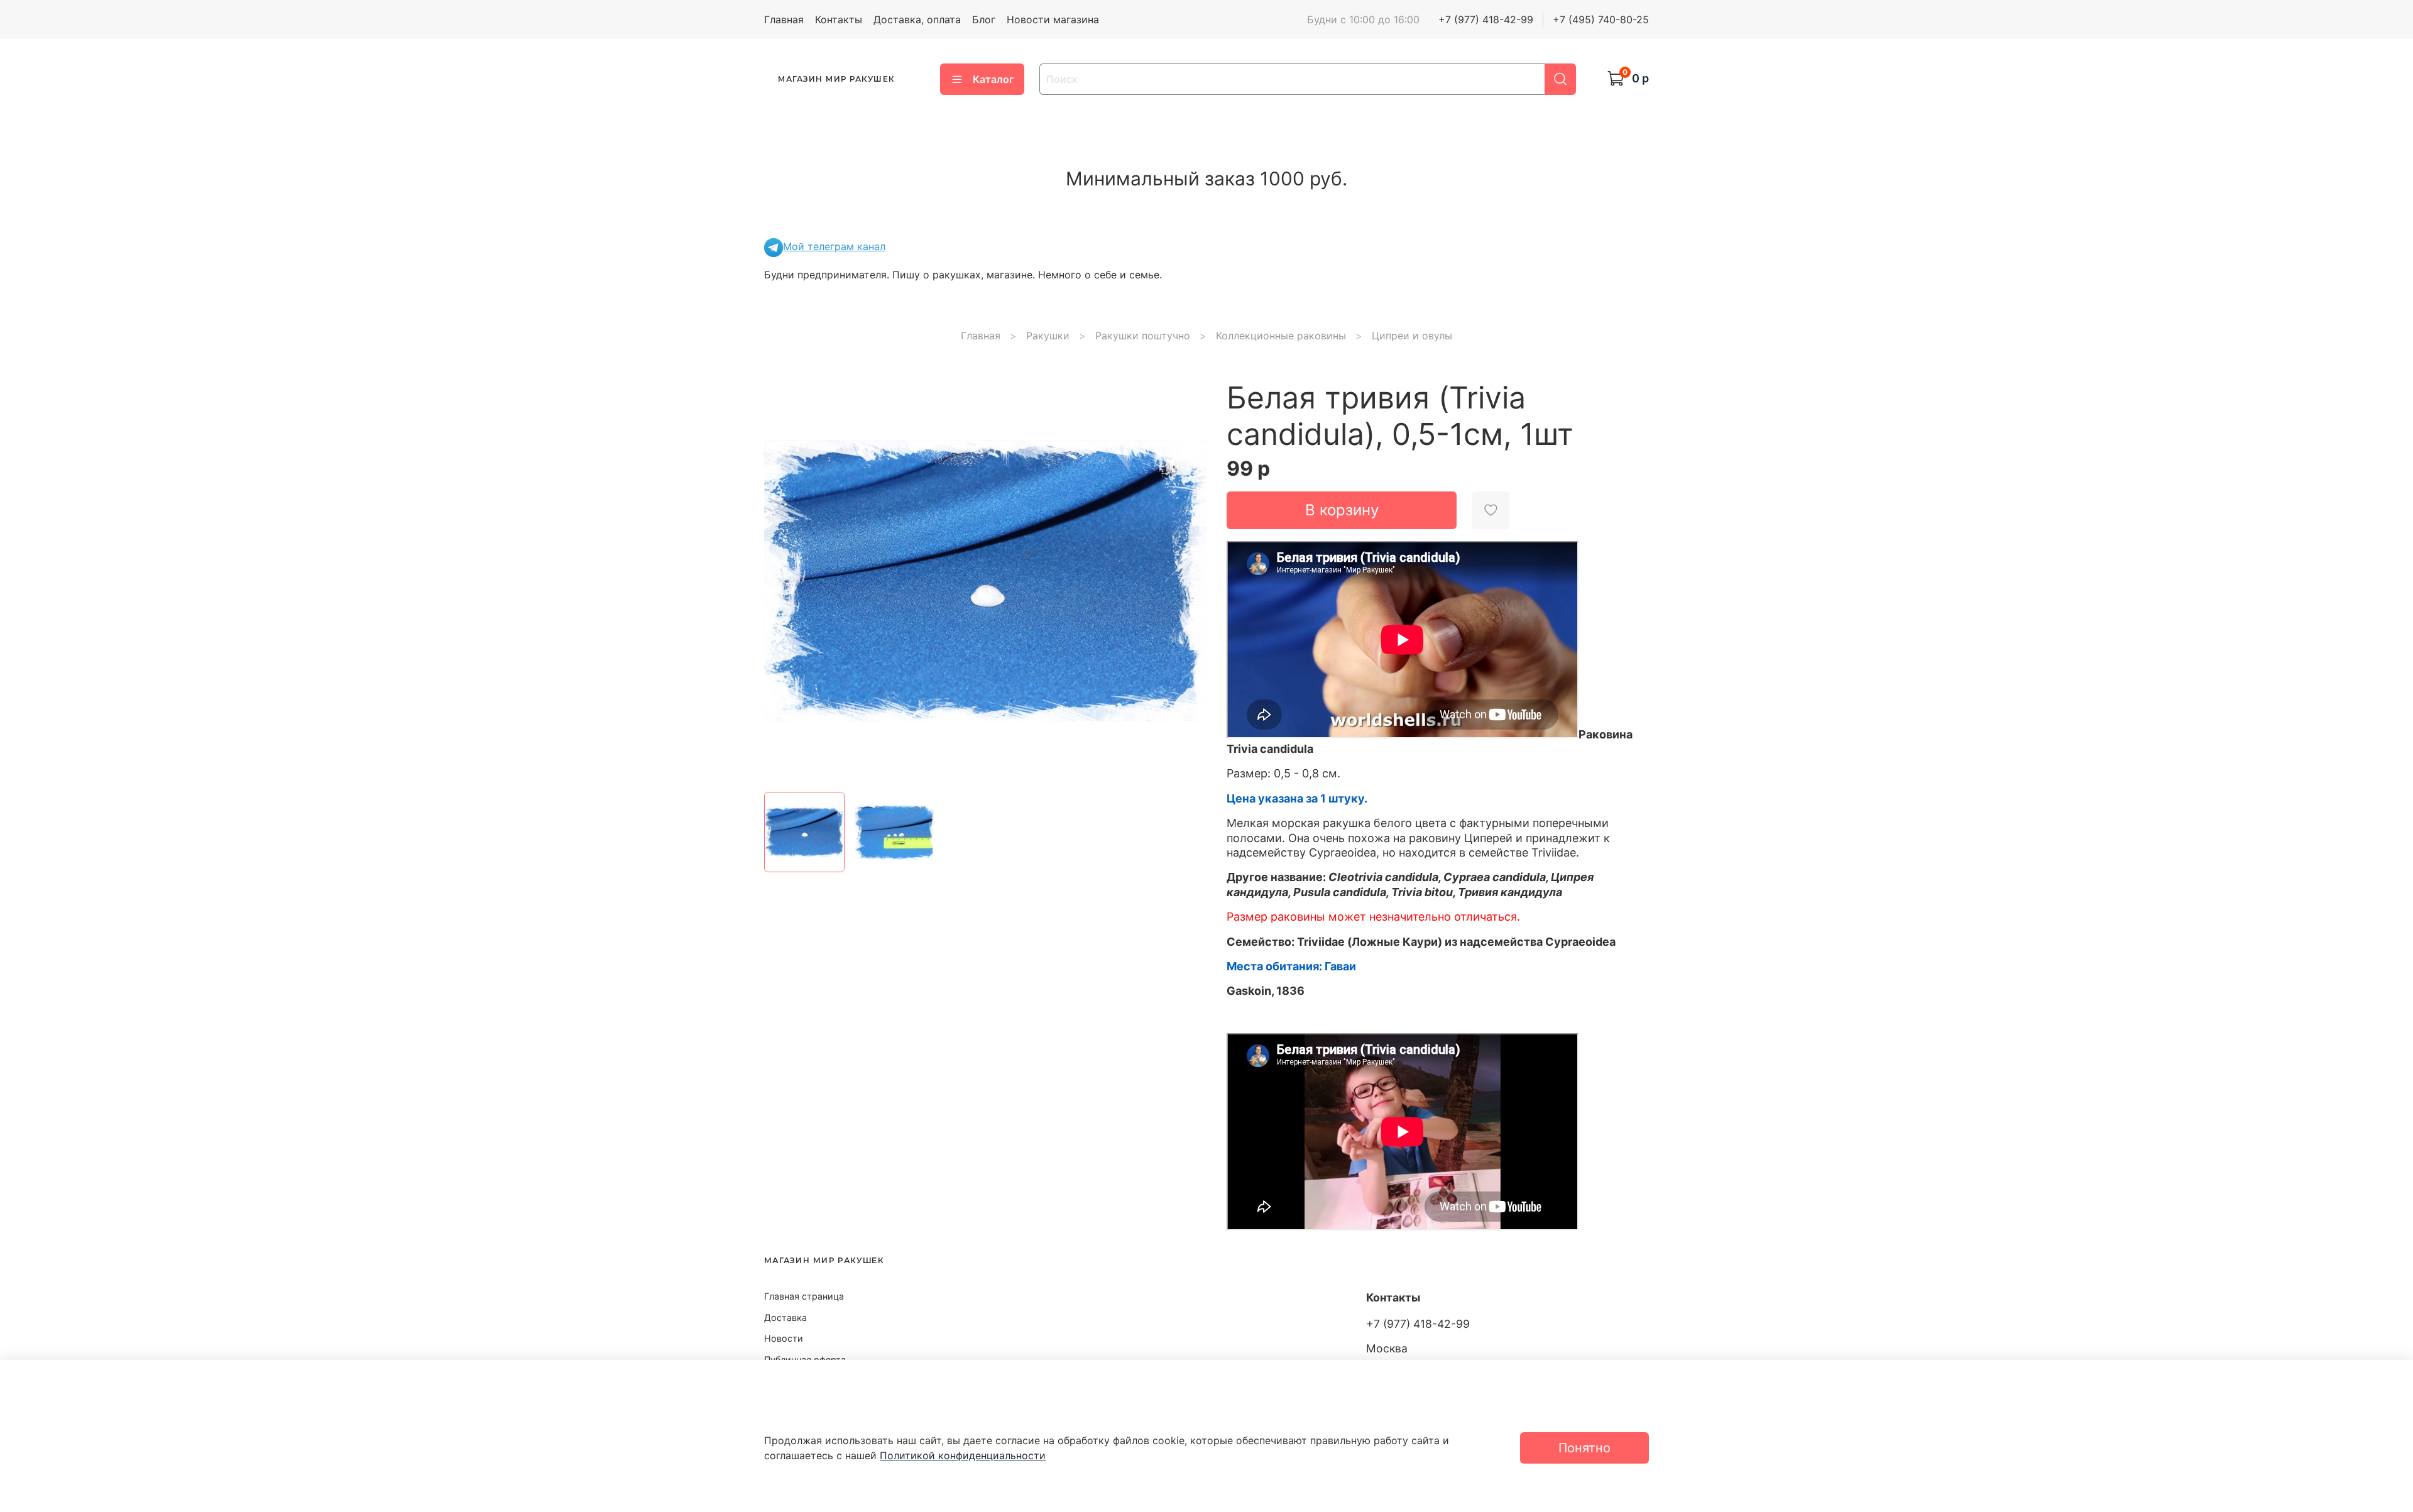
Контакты (839, 19)
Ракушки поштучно (1143, 336)
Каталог (993, 79)
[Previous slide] (784, 581)
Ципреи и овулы (1412, 336)
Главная (784, 19)
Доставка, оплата (917, 19)
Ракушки (1048, 336)
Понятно (1584, 1448)
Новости (784, 1338)
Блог (984, 19)
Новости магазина (1053, 19)
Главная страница (804, 1296)
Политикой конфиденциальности (963, 1455)
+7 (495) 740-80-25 (1601, 19)
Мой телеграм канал (834, 246)
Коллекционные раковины (1281, 336)
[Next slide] (1186, 581)
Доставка (785, 1318)
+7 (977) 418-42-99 (1486, 19)
